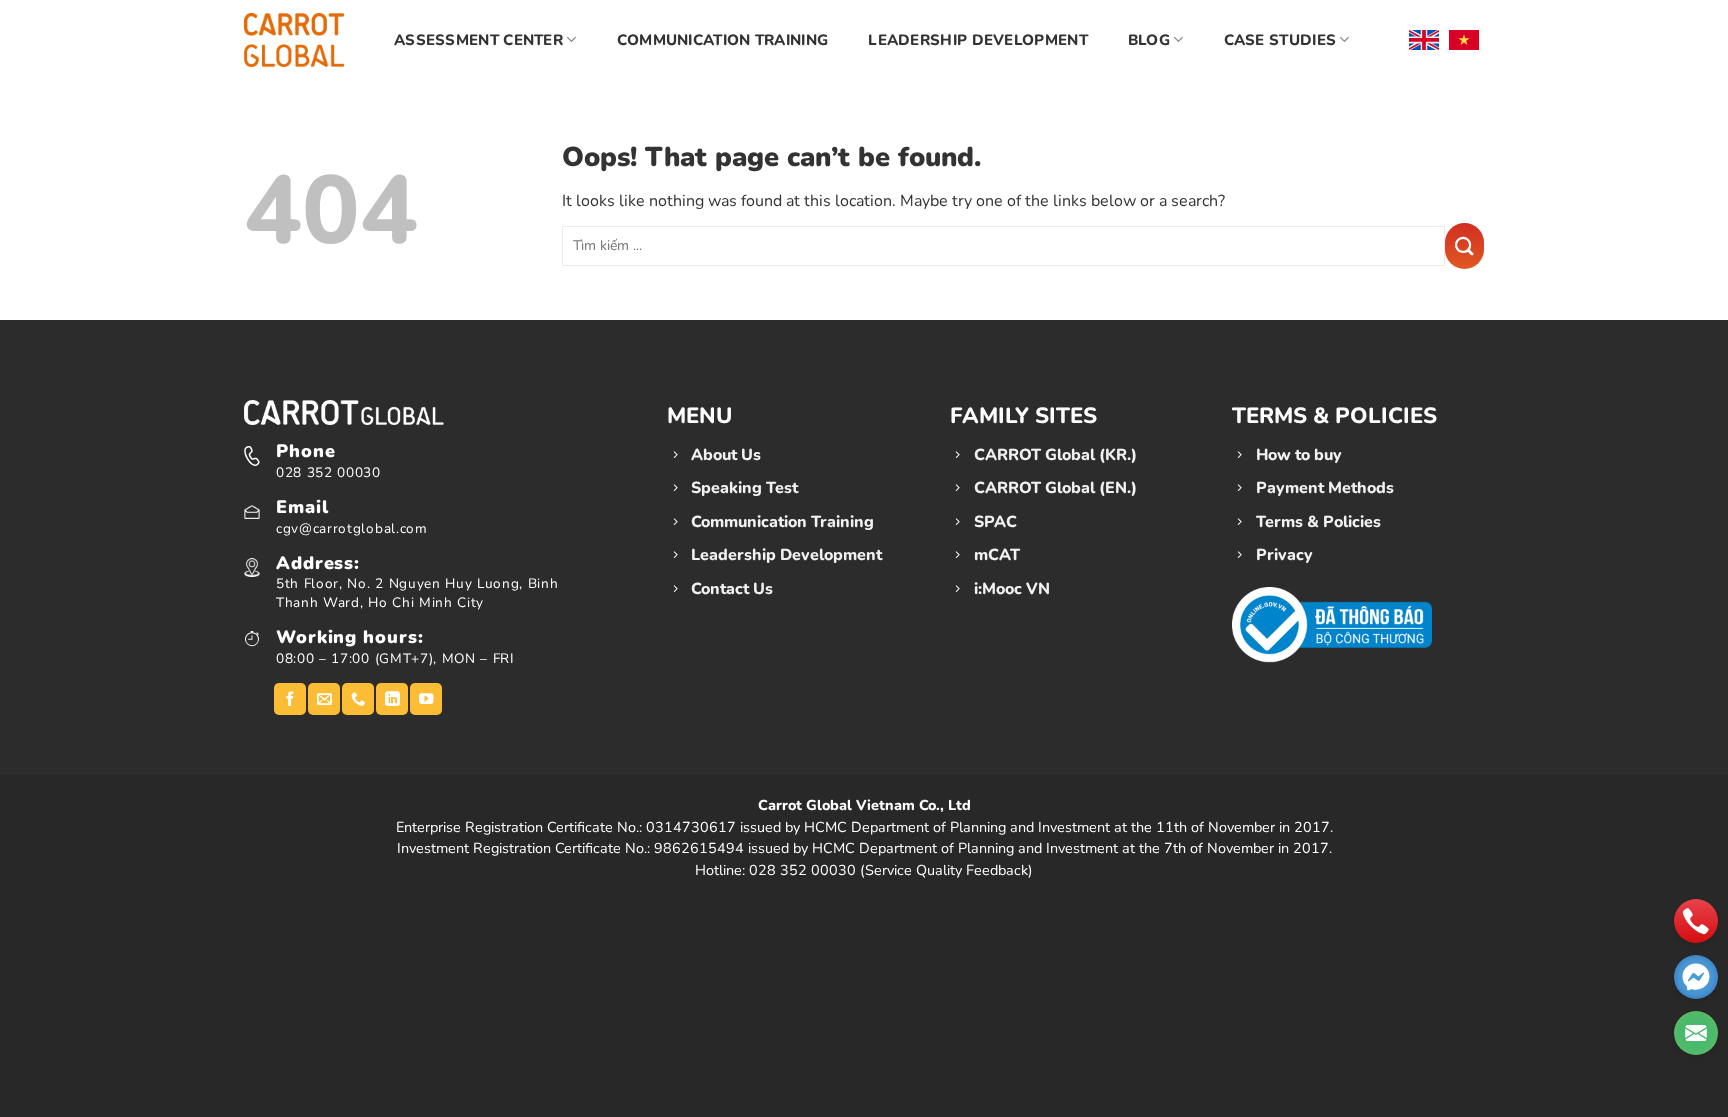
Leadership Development (978, 40)
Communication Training (723, 40)
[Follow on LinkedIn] (392, 699)
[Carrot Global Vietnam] (294, 39)
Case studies (1280, 40)
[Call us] (358, 699)
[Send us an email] (324, 699)
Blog (1149, 40)
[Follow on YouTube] (426, 699)
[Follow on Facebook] (290, 699)
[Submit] (1464, 246)
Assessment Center (478, 40)
